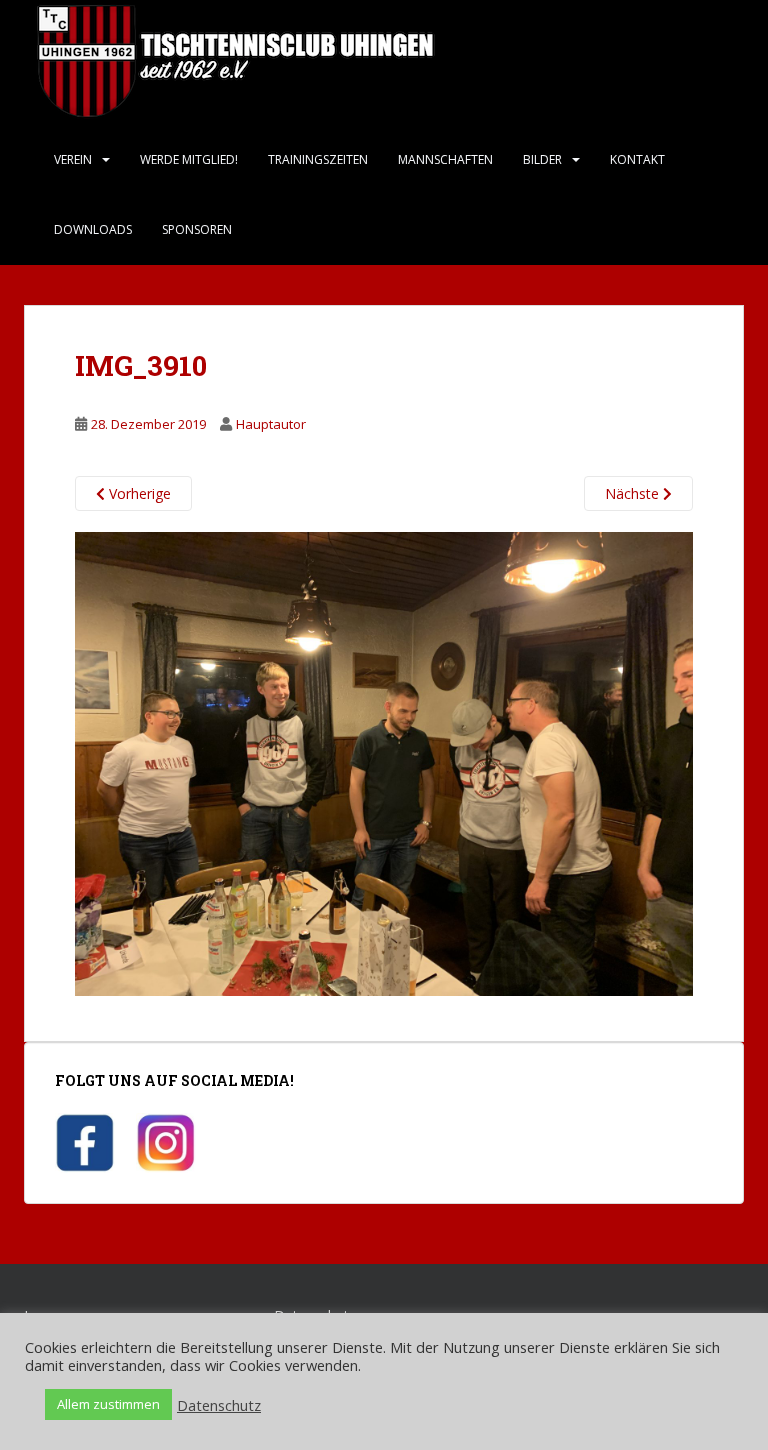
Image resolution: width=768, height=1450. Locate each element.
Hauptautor (271, 424)
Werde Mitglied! (189, 159)
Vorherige (138, 493)
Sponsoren (197, 229)
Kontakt (637, 159)
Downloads (93, 229)
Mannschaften (445, 159)
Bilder (542, 159)
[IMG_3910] (384, 762)
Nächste (634, 493)
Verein (73, 159)
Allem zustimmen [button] (108, 1404)
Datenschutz (219, 1405)
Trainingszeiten (318, 159)
